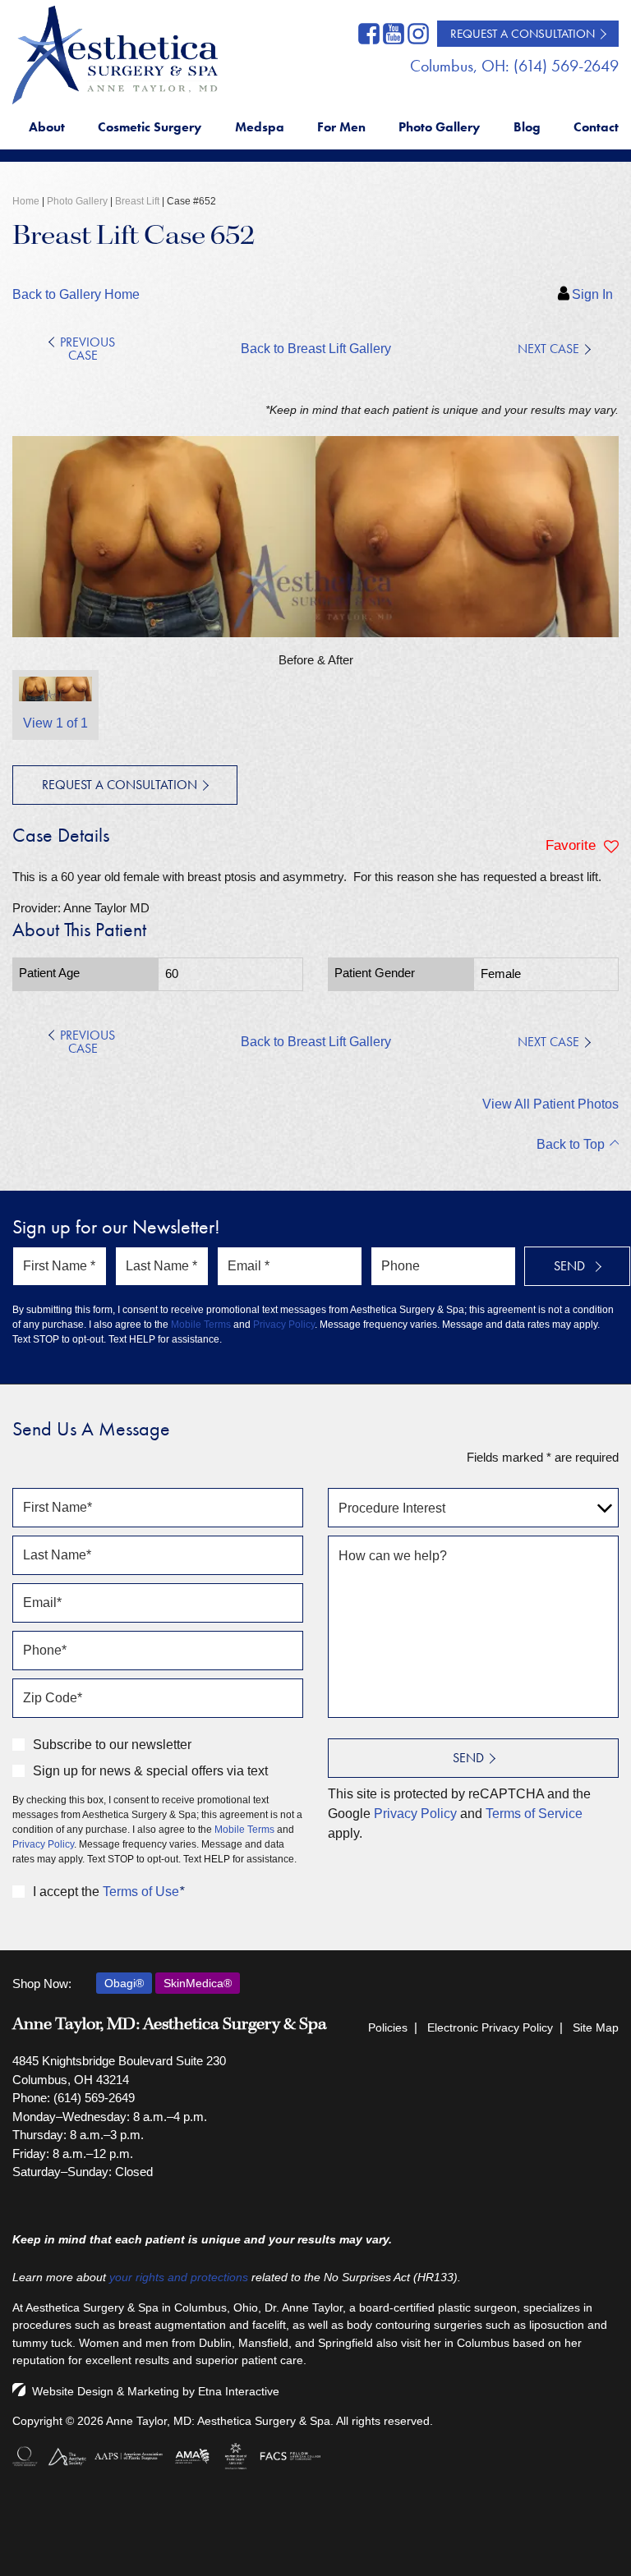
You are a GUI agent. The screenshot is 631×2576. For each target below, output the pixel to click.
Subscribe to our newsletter (112, 1745)
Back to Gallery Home (76, 294)
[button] (88, 349)
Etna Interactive (239, 2391)
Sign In (592, 294)
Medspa (260, 127)
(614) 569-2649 (94, 2098)
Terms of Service (534, 1814)
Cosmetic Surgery (150, 127)
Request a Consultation (120, 785)
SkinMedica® (198, 1983)
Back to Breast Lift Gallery (316, 349)
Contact (596, 127)
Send (468, 1758)
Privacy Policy (284, 1325)
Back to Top (571, 1144)
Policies (388, 2027)
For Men (341, 127)
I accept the (66, 1892)
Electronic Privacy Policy (490, 2027)
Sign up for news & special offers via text (150, 1771)
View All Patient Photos (550, 1104)
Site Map (596, 2027)
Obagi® (124, 1983)
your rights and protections (179, 2277)
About (47, 127)
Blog (527, 127)
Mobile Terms (201, 1325)
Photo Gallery (439, 127)
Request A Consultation (523, 34)
